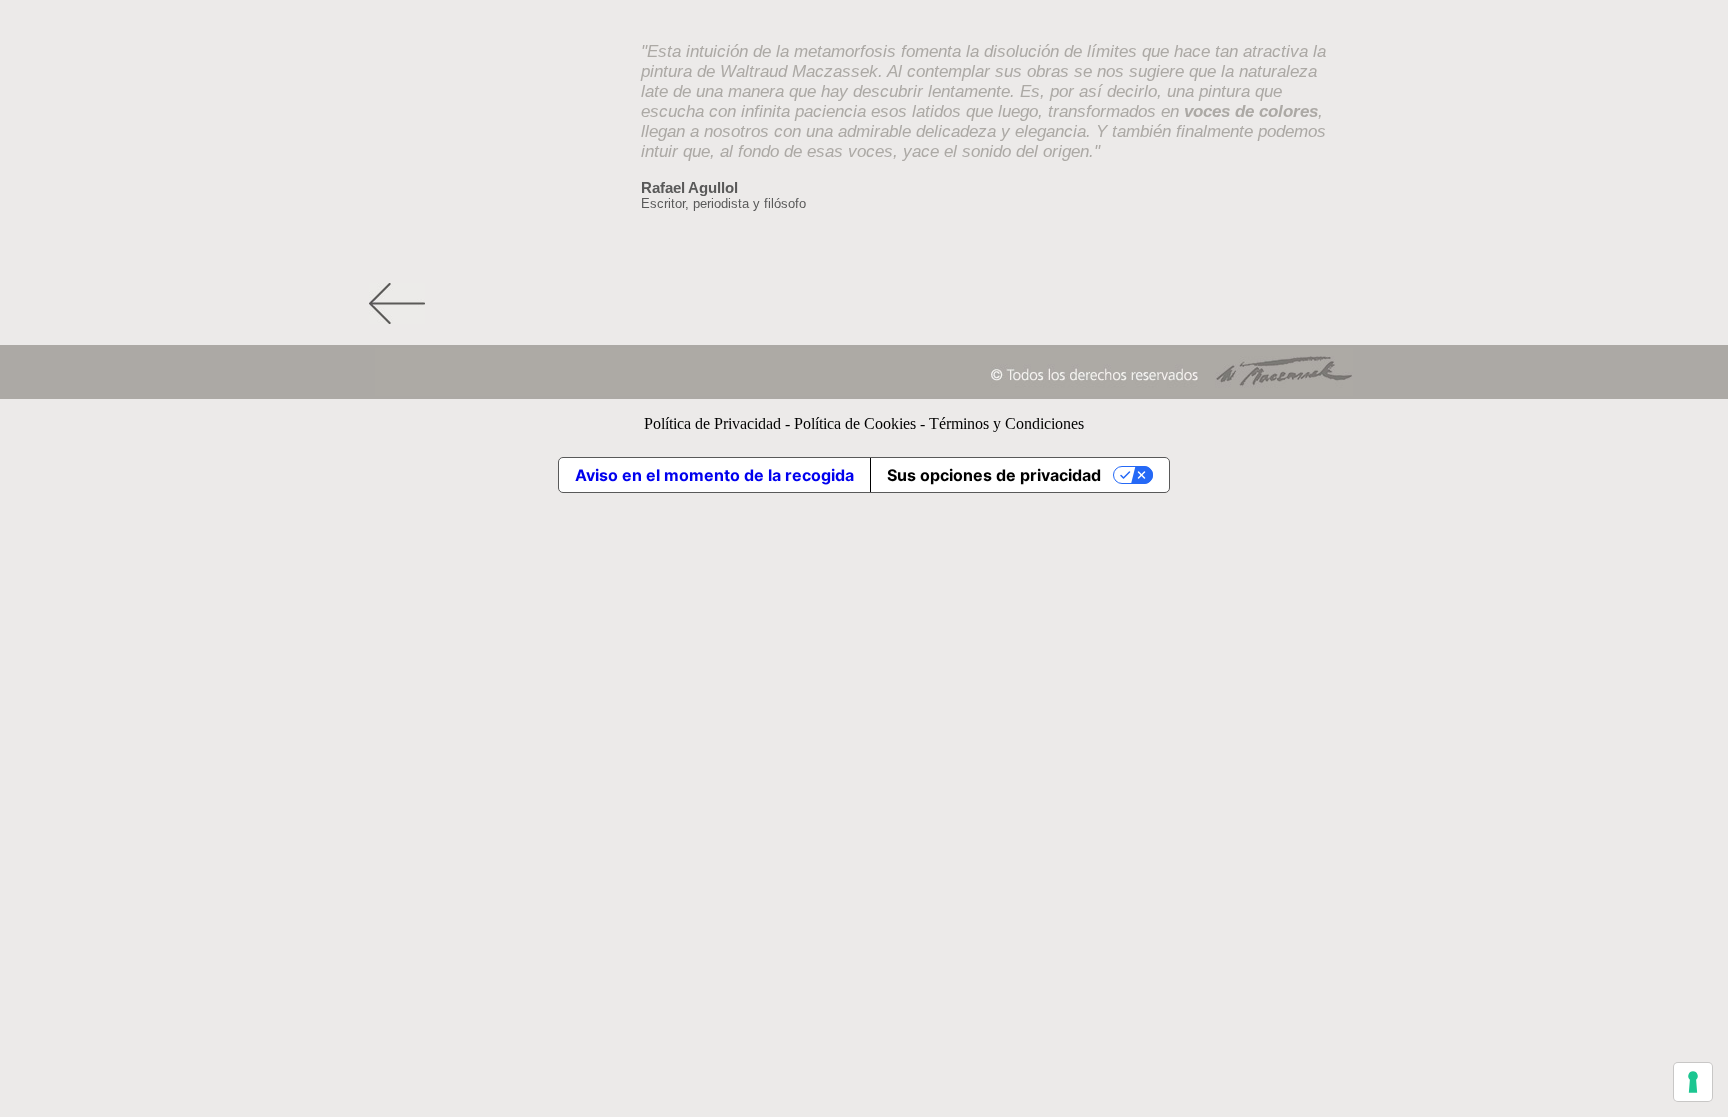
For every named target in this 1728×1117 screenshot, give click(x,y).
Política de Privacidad (712, 423)
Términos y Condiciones (1006, 423)
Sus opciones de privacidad (994, 475)
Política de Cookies (855, 423)
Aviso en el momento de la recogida (714, 475)
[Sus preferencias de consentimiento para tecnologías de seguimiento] (1693, 1082)
